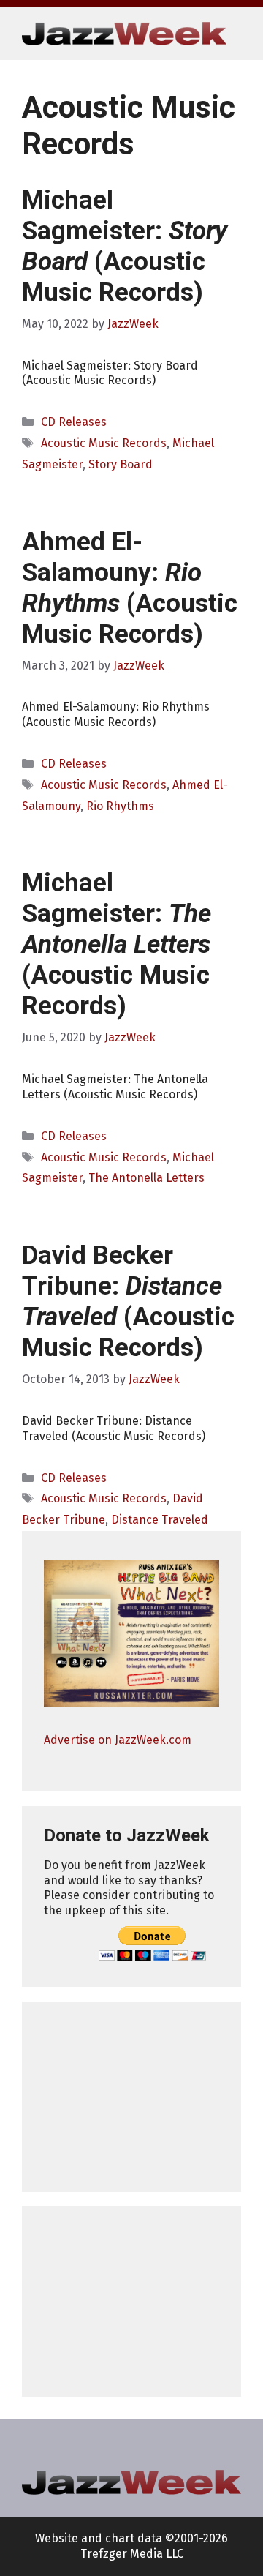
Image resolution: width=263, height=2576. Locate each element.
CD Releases (74, 422)
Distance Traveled (160, 1520)
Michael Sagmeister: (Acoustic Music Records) (125, 246)
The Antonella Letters (146, 1178)
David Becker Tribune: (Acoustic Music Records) (128, 1302)
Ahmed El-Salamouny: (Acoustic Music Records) (130, 588)
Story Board (121, 464)
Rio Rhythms (120, 806)
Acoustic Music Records (104, 443)
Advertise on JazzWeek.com (118, 1740)
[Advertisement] (131, 2097)
